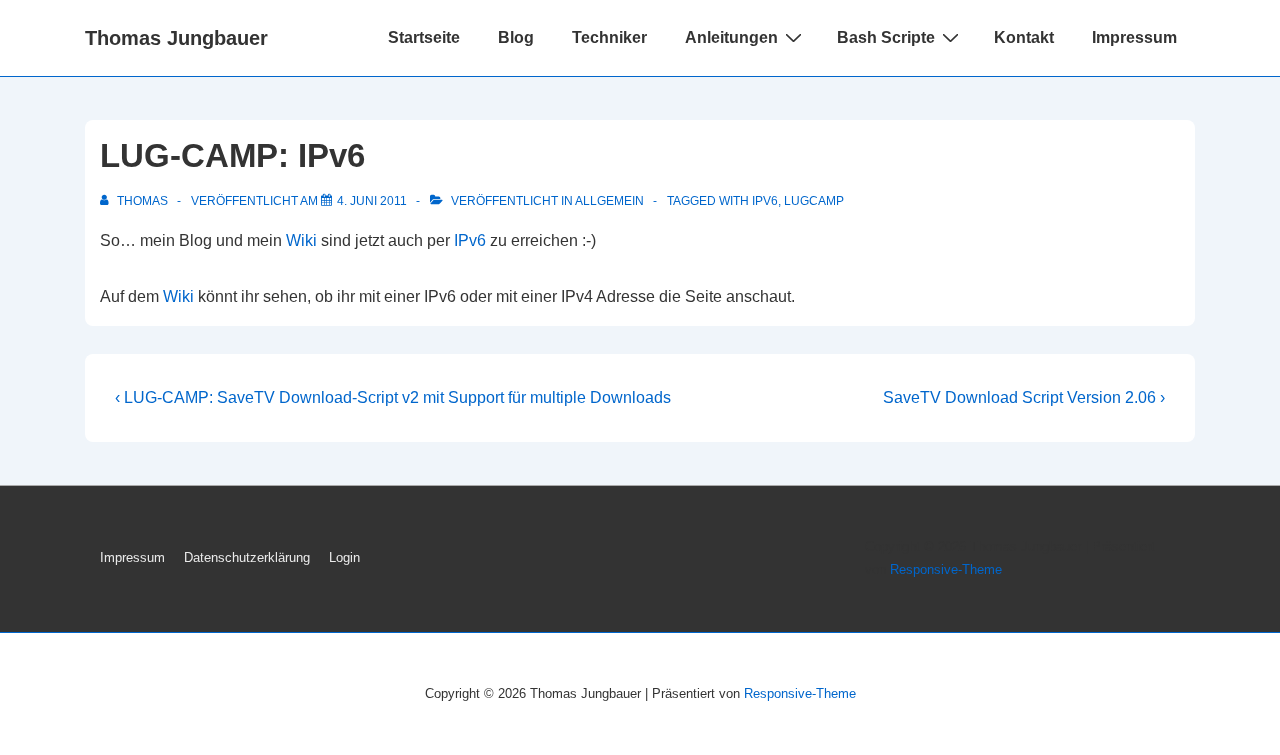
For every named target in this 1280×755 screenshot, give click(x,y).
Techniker (609, 37)
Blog (516, 37)
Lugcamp (814, 201)
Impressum (1134, 37)
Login (344, 557)
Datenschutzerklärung (247, 557)
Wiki (301, 240)
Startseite (424, 37)
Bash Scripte (886, 37)
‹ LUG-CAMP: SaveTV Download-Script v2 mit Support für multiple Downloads (393, 397)
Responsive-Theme (946, 569)
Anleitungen (731, 37)
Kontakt (1024, 37)
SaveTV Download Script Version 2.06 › (1024, 397)
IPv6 (765, 201)
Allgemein (609, 201)
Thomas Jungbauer (176, 38)
